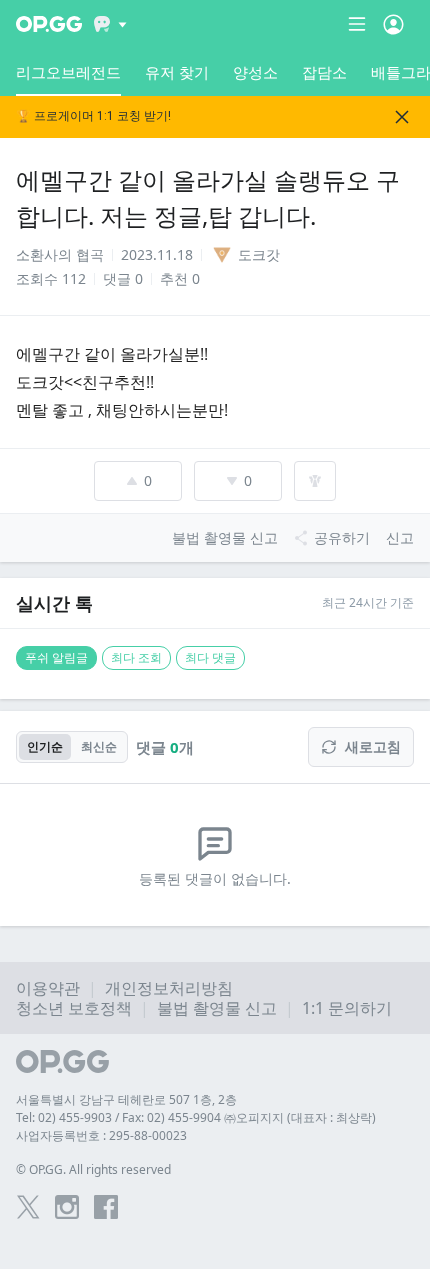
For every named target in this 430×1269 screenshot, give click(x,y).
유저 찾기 (177, 72)
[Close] (402, 117)
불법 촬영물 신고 (217, 1008)
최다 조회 (136, 657)
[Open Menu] (393, 24)
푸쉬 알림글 (56, 657)
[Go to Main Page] (49, 24)
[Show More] (110, 24)
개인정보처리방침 (169, 988)
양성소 (255, 72)
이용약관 (48, 988)
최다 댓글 (210, 657)
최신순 (99, 746)
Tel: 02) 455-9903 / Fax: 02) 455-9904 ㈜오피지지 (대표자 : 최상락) (196, 1117)
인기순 (45, 746)
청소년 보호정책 (74, 1008)
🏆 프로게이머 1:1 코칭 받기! (93, 116)
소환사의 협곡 (60, 254)
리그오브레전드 (68, 72)
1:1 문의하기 (347, 1008)
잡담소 (324, 72)
